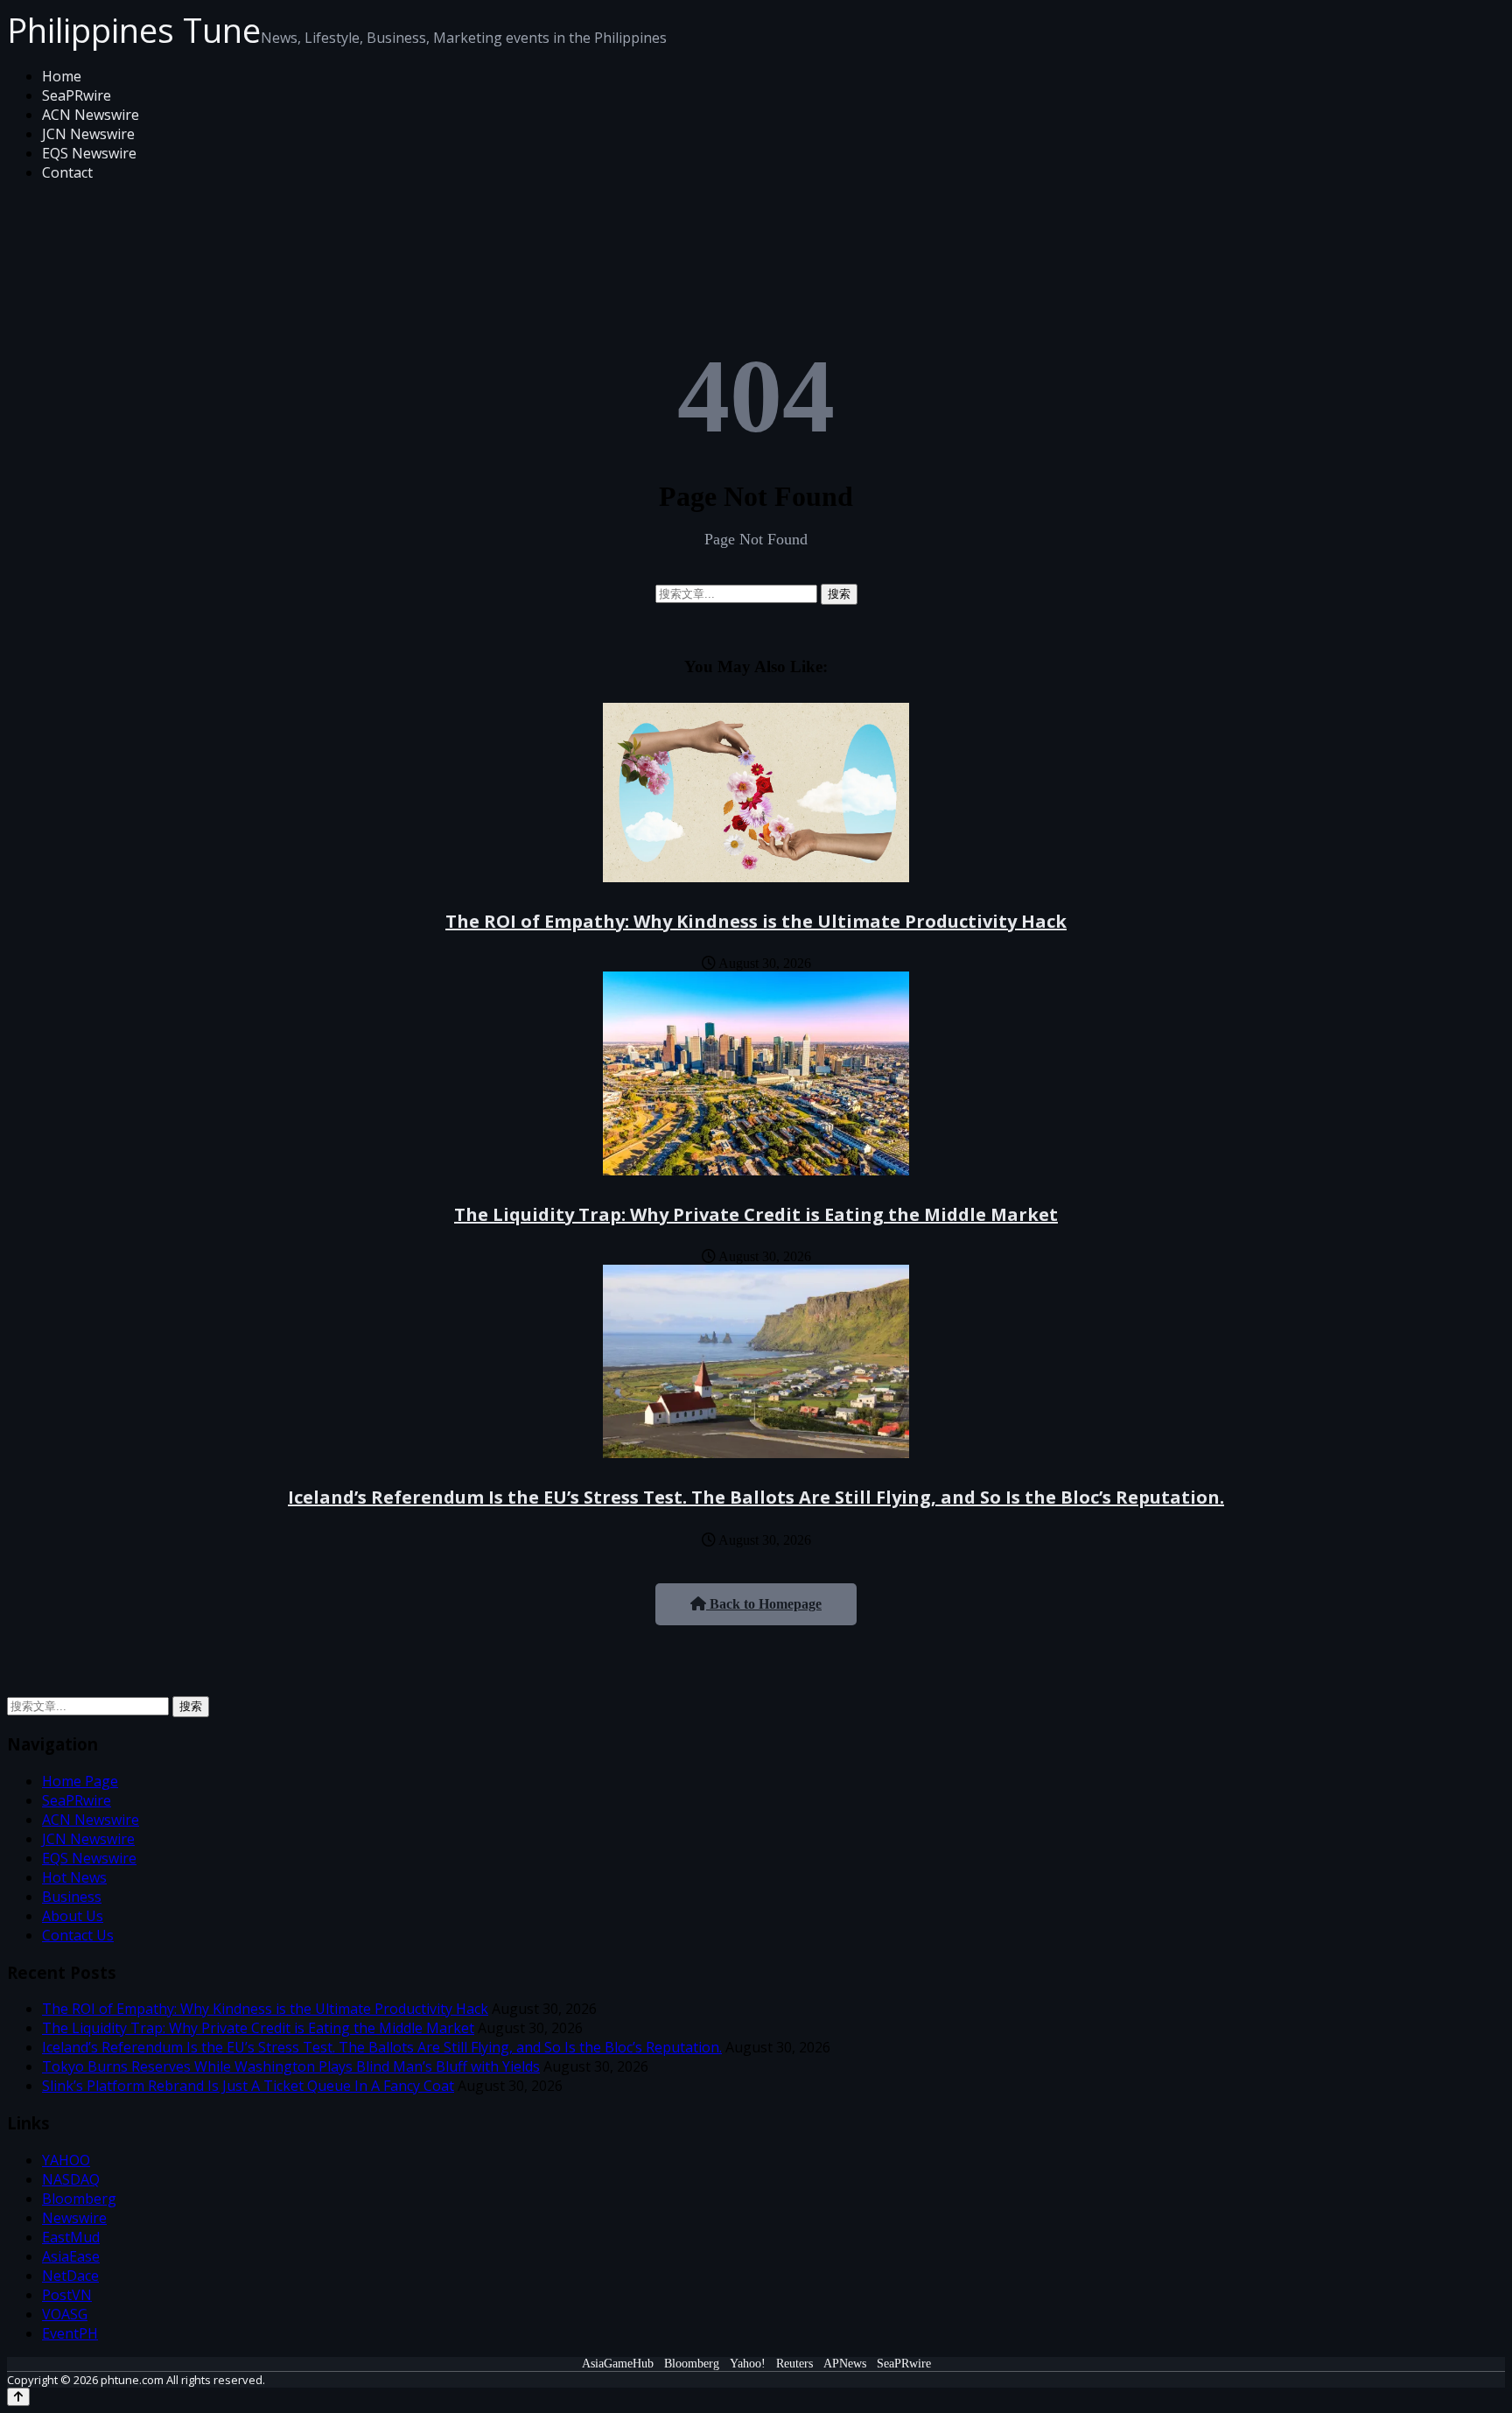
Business (72, 1897)
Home (62, 76)
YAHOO (66, 2160)
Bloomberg (79, 2199)
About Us (73, 1916)
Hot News (74, 1877)
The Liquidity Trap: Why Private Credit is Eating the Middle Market (756, 1214)
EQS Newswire (89, 153)
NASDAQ (71, 2179)
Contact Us (78, 1935)
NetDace (70, 2276)
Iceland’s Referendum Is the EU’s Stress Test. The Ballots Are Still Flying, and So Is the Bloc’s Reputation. (756, 1497)
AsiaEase (71, 2256)
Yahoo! (748, 2364)
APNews (845, 2364)
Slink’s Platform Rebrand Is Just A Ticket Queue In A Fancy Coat (248, 2086)
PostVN (67, 2295)
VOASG (65, 2314)
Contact (67, 172)
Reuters (794, 2364)
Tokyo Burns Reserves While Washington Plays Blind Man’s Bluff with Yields (291, 2066)
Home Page (80, 1781)
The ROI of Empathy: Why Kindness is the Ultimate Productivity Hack (756, 921)
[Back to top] (18, 2397)
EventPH (70, 2333)
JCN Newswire (88, 134)
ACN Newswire (91, 115)
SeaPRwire (77, 95)
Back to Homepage (764, 1604)
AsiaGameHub (618, 2364)
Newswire (74, 2218)
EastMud (71, 2237)
